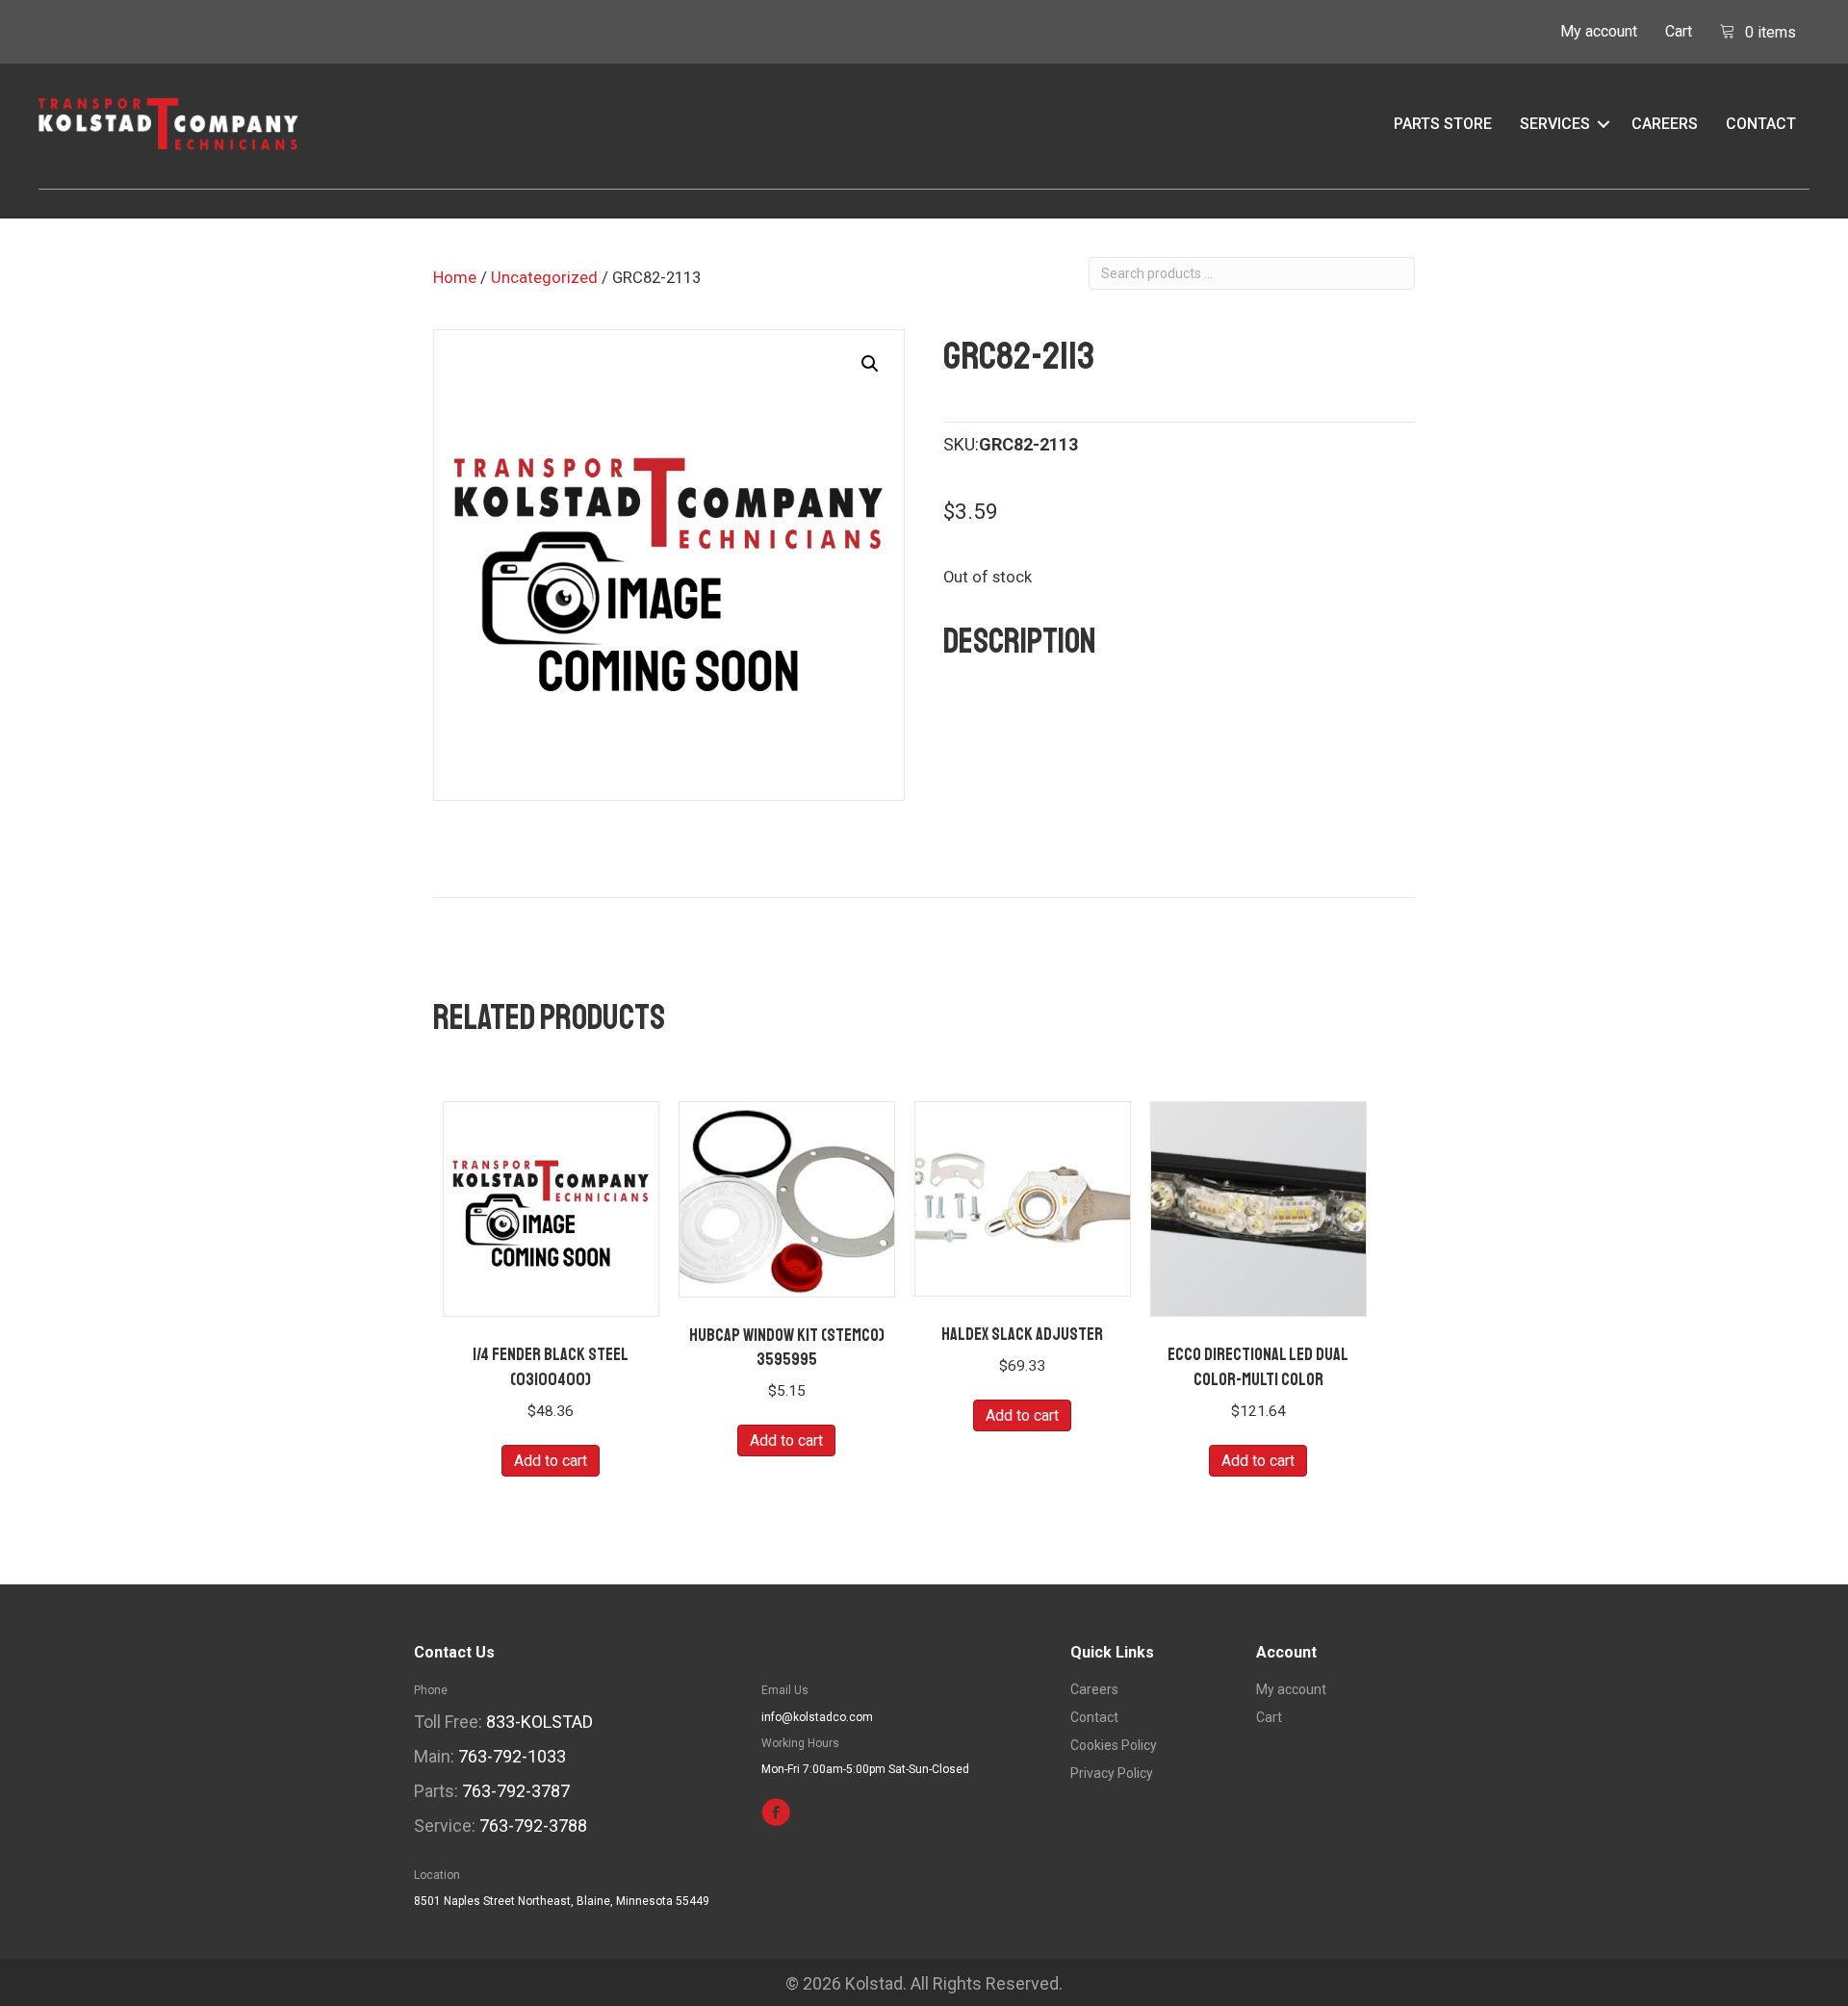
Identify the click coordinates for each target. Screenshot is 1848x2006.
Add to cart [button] (551, 1461)
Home (455, 278)
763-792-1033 (512, 1756)
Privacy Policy (1112, 1774)
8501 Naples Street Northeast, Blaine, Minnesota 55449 (562, 1901)
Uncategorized (544, 278)
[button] (1604, 124)
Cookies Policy (1114, 1746)
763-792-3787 (516, 1791)
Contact (1761, 124)
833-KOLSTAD (539, 1722)
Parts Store (1443, 124)
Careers (1665, 124)
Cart (1679, 31)
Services (1555, 124)
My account (1599, 31)
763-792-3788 (533, 1826)
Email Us (785, 1690)
